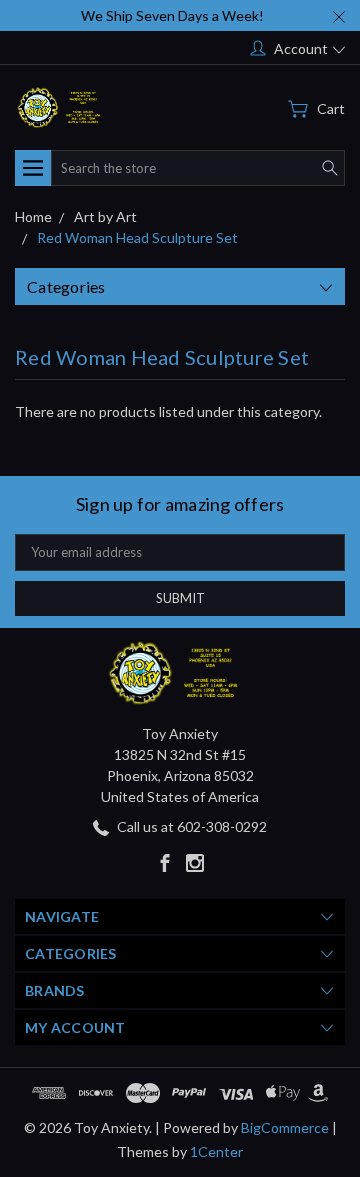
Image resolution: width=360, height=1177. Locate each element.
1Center (216, 1151)
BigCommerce (285, 1127)
